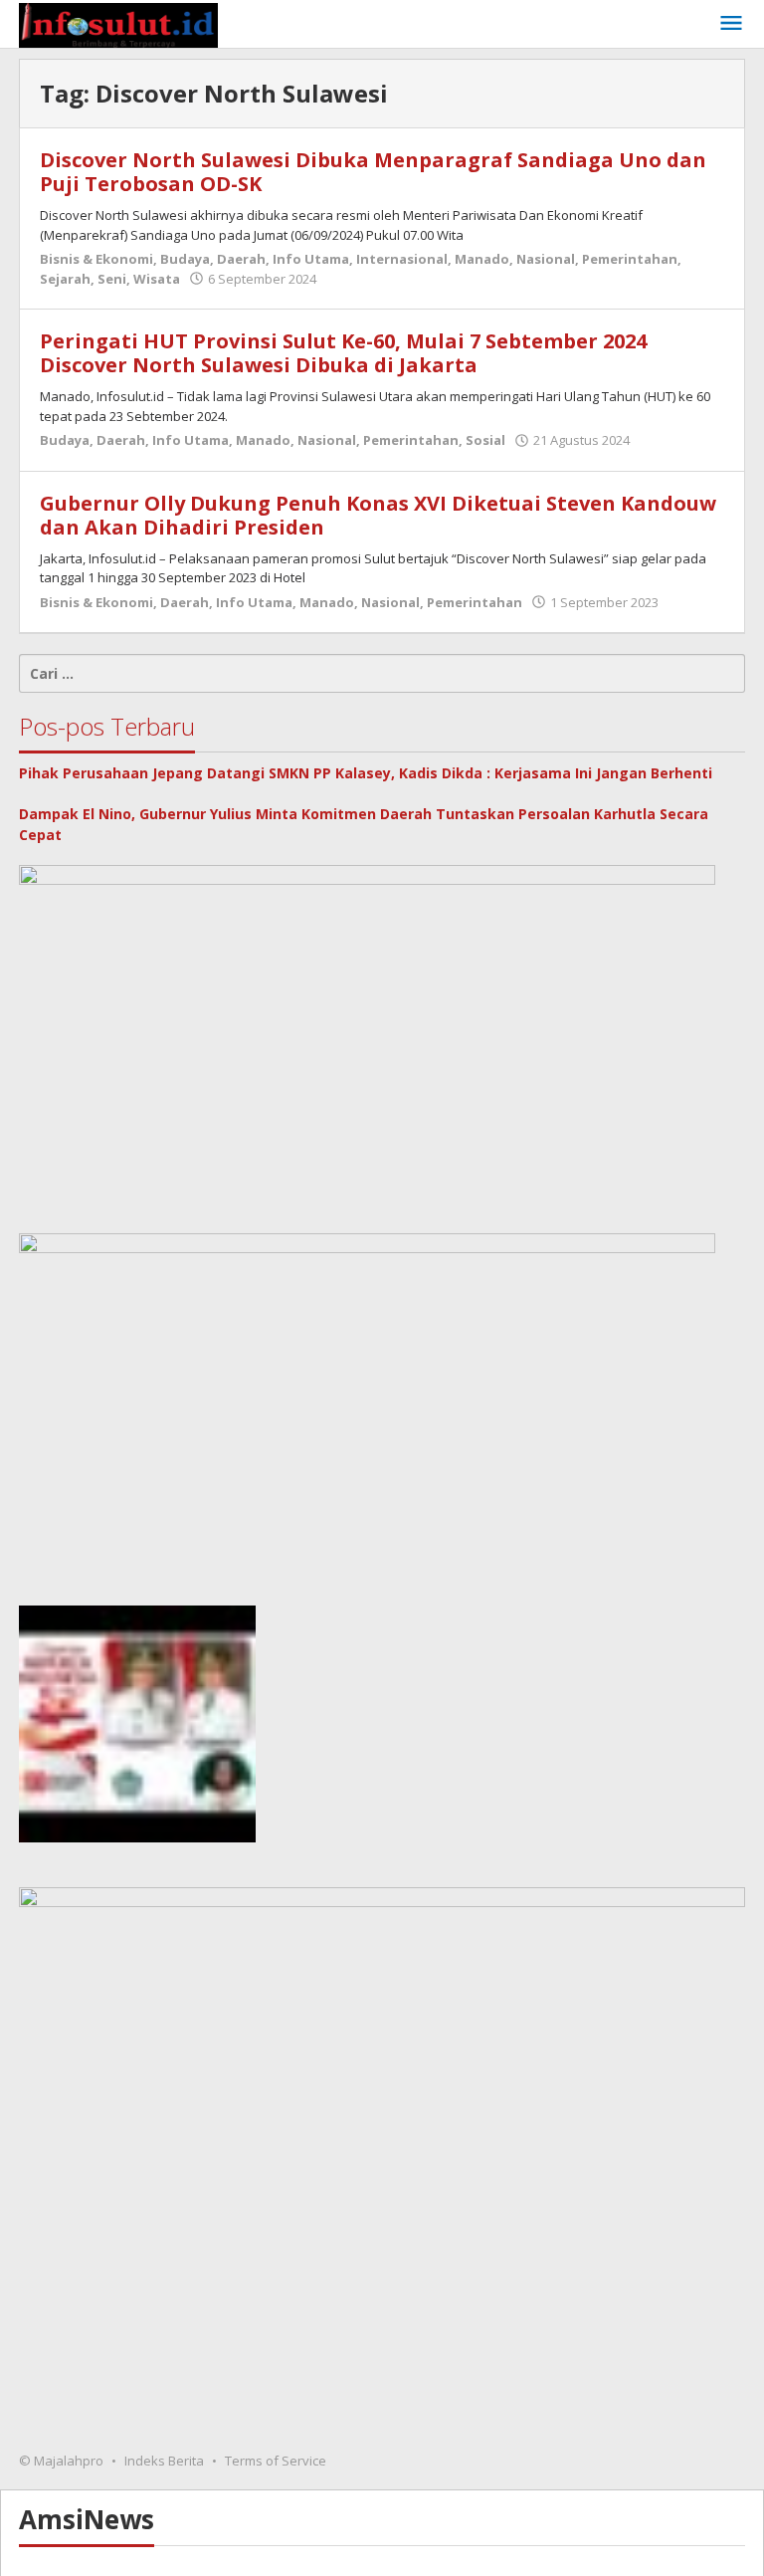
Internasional (402, 259)
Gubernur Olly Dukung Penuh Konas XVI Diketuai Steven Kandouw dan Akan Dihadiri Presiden (378, 515)
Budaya (185, 259)
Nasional (546, 259)
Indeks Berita (164, 2461)
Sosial (485, 440)
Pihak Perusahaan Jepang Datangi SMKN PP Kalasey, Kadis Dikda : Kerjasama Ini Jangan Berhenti (366, 773)
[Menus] (731, 24)
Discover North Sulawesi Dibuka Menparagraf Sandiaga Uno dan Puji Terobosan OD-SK (373, 172)
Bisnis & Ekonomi (96, 259)
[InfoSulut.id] (118, 23)
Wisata (157, 279)
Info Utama (311, 259)
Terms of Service (276, 2461)
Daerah (241, 259)
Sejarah (65, 279)
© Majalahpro (61, 2461)
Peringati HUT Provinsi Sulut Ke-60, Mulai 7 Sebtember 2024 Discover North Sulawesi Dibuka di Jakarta (343, 353)
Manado (482, 259)
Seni (112, 279)
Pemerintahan (630, 259)
